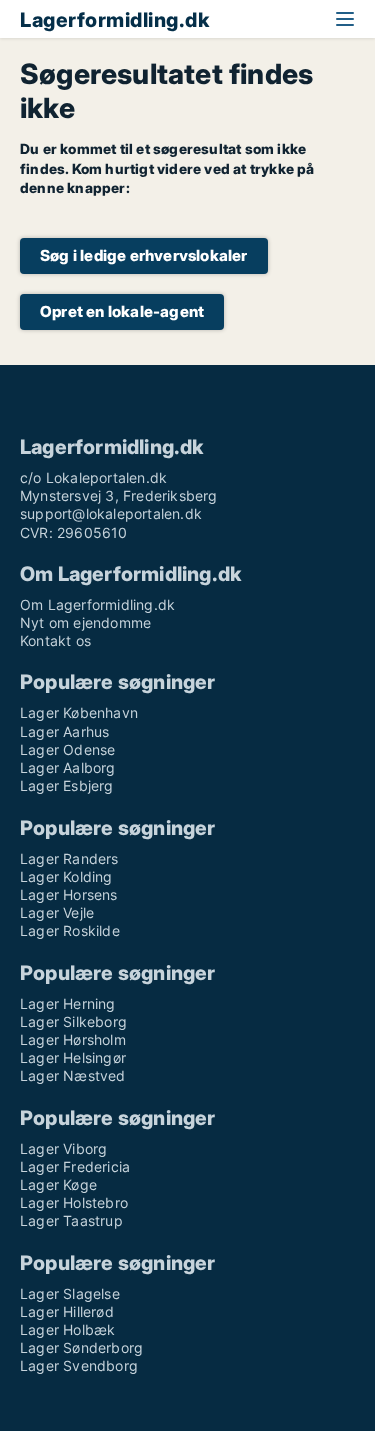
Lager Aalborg (68, 767)
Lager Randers (69, 858)
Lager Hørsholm (73, 1039)
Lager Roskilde (70, 930)
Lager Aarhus (64, 731)
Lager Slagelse (70, 1293)
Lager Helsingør (73, 1057)
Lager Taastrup (71, 1220)
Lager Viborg (63, 1148)
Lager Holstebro (74, 1202)
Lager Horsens (69, 894)
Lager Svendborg (79, 1365)
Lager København (79, 712)
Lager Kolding (66, 876)
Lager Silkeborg (73, 1021)
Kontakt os (55, 640)
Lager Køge (58, 1184)
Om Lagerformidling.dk (97, 604)
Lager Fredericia (75, 1166)
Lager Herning (68, 1003)
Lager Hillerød (67, 1311)
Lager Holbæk (67, 1329)
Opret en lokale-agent (122, 311)
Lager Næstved (73, 1075)
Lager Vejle (57, 912)
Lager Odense (67, 749)
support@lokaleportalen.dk (111, 513)
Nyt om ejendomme (85, 622)
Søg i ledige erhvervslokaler (144, 255)
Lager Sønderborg (81, 1347)
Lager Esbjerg (67, 785)
